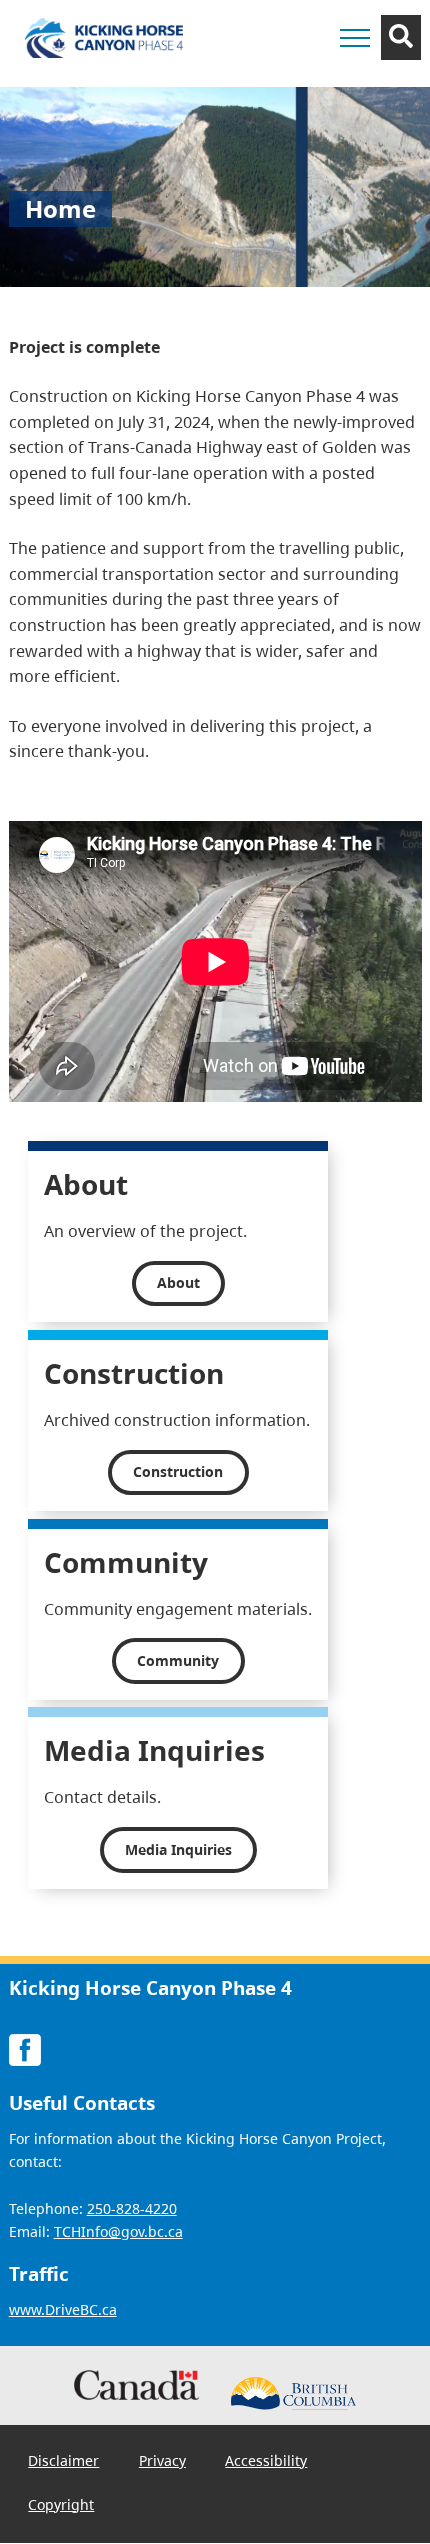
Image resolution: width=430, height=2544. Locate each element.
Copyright (61, 2504)
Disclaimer (63, 2461)
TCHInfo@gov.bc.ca (118, 2232)
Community (178, 1660)
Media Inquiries (178, 1849)
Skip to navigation (271, 75)
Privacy (162, 2461)
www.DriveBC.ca (63, 2309)
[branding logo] (104, 38)
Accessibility (266, 2461)
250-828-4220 (132, 2209)
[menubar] (215, 2484)
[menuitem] (64, 2461)
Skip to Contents (271, 75)
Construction (178, 1471)
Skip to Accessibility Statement (271, 85)
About (178, 1282)
